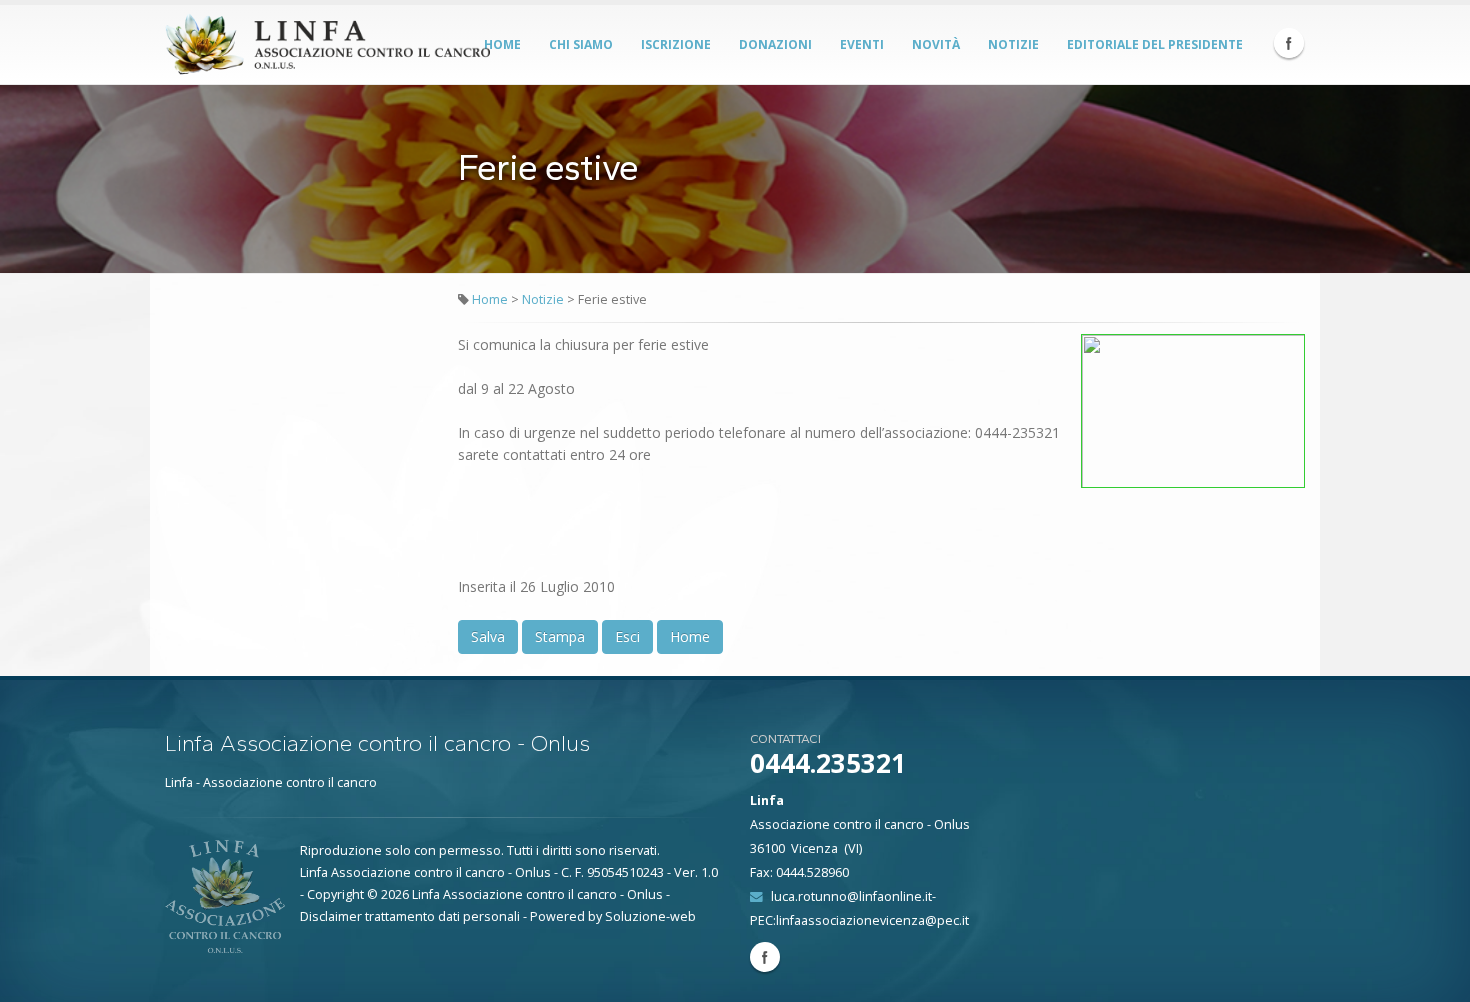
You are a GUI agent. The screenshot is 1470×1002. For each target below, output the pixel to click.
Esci (627, 636)
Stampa (560, 636)
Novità (936, 44)
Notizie (1013, 44)
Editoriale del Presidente (1155, 44)
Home (502, 44)
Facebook (1289, 43)
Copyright (335, 894)
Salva (488, 636)
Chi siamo (581, 44)
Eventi (862, 44)
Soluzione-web (650, 916)
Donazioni (775, 44)
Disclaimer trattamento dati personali (410, 916)
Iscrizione (676, 44)
